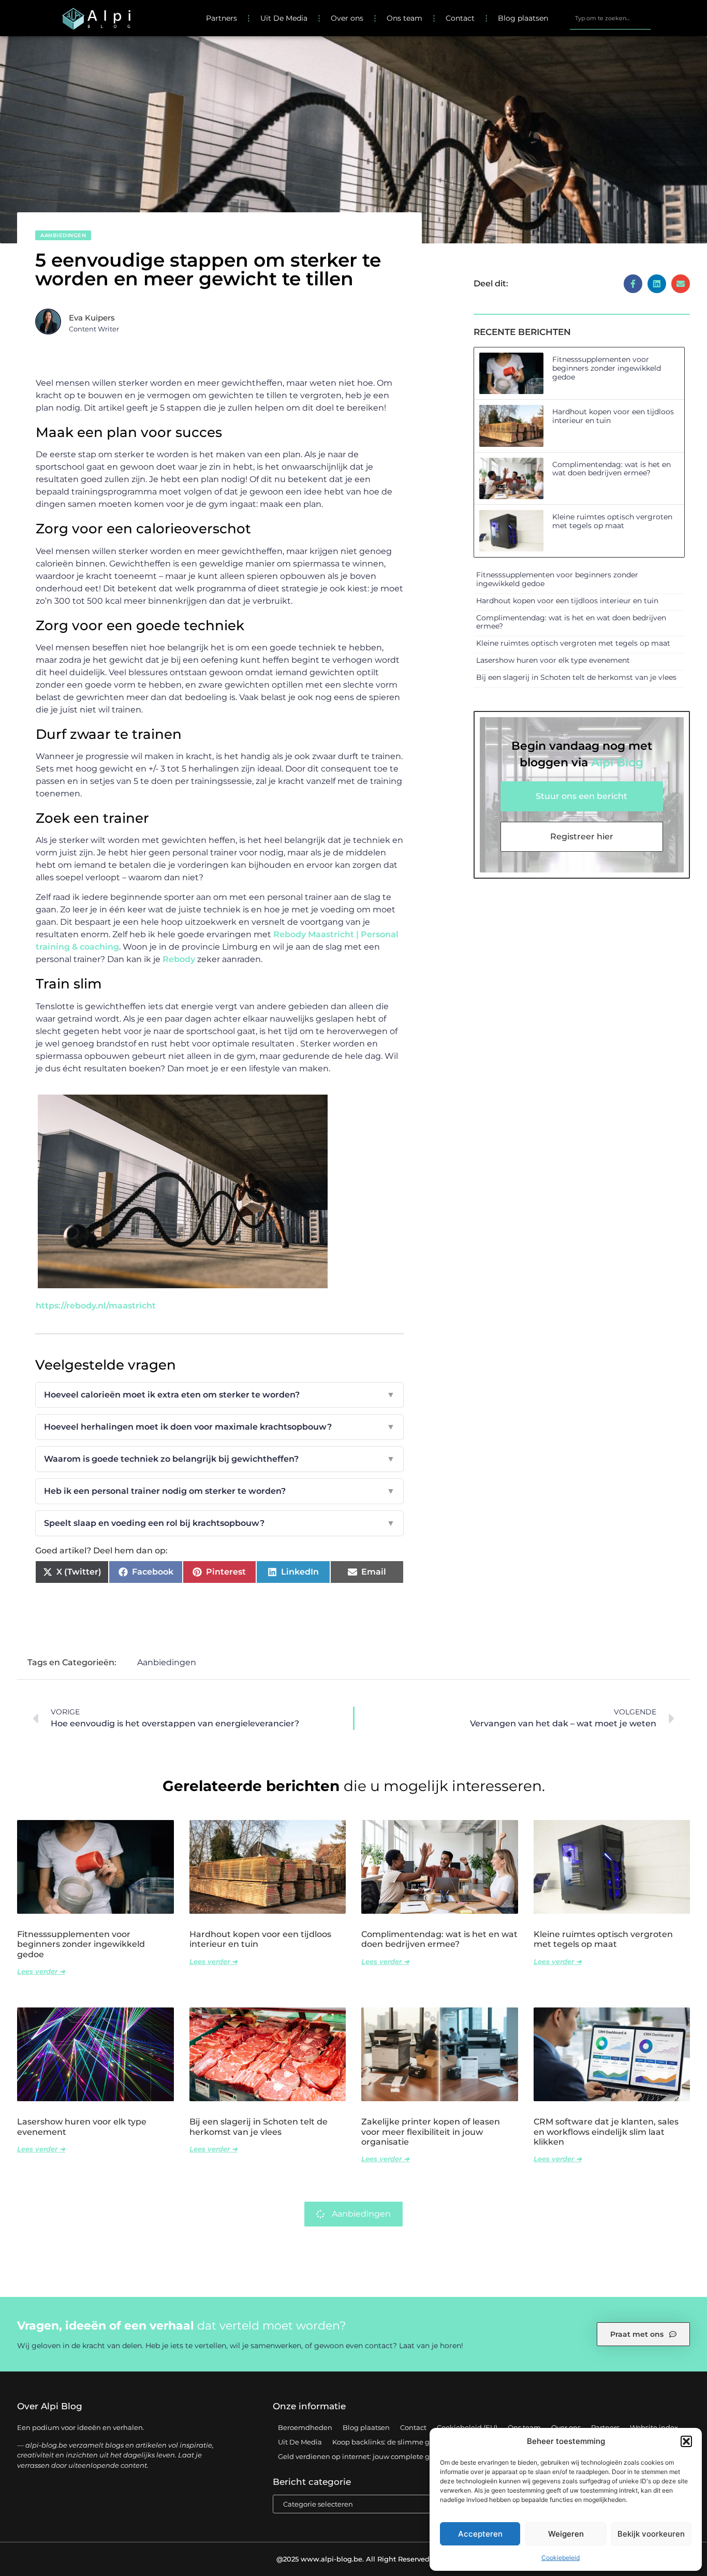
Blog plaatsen (523, 18)
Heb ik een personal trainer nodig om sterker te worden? (219, 1491)
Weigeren (566, 2534)
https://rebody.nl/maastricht (96, 1306)
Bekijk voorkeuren (651, 2534)
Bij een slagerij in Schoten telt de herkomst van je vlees (576, 677)
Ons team (404, 18)
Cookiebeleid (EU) (467, 2427)
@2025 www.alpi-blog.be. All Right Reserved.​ (354, 2559)
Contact (460, 18)
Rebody (179, 959)
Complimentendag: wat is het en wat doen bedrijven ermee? (612, 469)
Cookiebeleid (561, 2558)
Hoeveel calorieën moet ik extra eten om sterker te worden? (219, 1395)
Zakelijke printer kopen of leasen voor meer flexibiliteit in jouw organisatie (431, 2131)
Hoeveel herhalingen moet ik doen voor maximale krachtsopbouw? (219, 1427)
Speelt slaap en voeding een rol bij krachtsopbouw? (219, 1523)
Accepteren (480, 2534)
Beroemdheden (305, 2427)
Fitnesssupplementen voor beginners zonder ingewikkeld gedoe (607, 368)
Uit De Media (284, 18)
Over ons (347, 18)
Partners (222, 18)
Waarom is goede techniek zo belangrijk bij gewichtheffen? (219, 1459)
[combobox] (610, 18)
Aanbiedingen (63, 235)
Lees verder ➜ (41, 1971)
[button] (686, 2441)
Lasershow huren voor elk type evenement (553, 660)
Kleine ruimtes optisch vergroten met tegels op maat (612, 521)
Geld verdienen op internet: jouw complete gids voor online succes (390, 2456)
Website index (654, 2427)
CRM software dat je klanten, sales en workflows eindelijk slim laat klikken (606, 2131)
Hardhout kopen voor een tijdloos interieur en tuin (613, 416)
